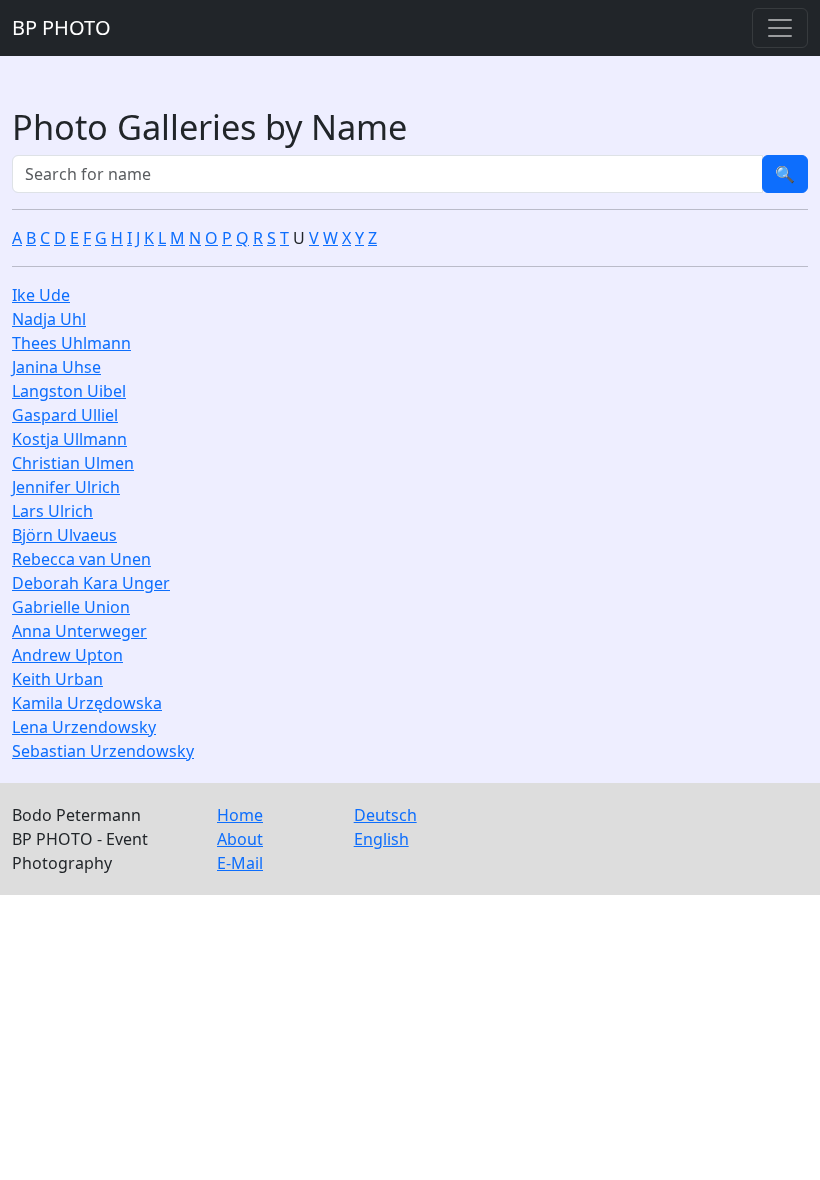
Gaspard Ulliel (65, 415)
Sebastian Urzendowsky (103, 751)
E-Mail (240, 863)
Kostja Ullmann (69, 439)
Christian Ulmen (73, 463)
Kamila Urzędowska (87, 703)
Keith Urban (57, 679)
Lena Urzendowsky (84, 727)
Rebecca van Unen (81, 559)
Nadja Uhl (49, 319)
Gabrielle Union (71, 607)
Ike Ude (41, 295)
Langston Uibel (69, 391)
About (240, 839)
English (381, 839)
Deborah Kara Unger (91, 583)
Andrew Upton (67, 655)
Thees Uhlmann (71, 343)
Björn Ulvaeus (64, 535)
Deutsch (385, 815)
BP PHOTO (61, 27)
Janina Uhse (56, 367)
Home (240, 815)
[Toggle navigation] (780, 28)
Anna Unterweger (79, 631)
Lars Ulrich (52, 511)
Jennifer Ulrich (66, 487)
